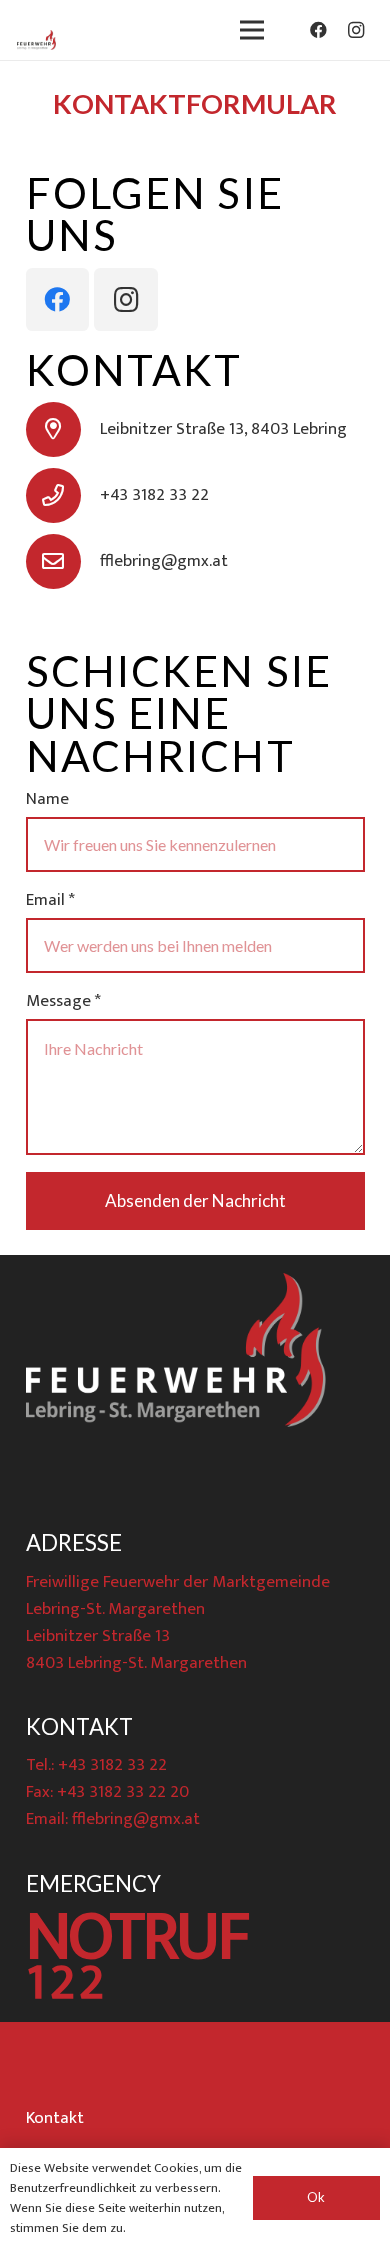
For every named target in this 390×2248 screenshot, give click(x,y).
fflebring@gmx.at (136, 1819)
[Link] (36, 40)
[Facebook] (319, 30)
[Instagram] (356, 30)
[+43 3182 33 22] (63, 495)
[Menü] (252, 30)
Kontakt (55, 2118)
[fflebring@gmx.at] (63, 561)
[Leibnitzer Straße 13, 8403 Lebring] (63, 429)
